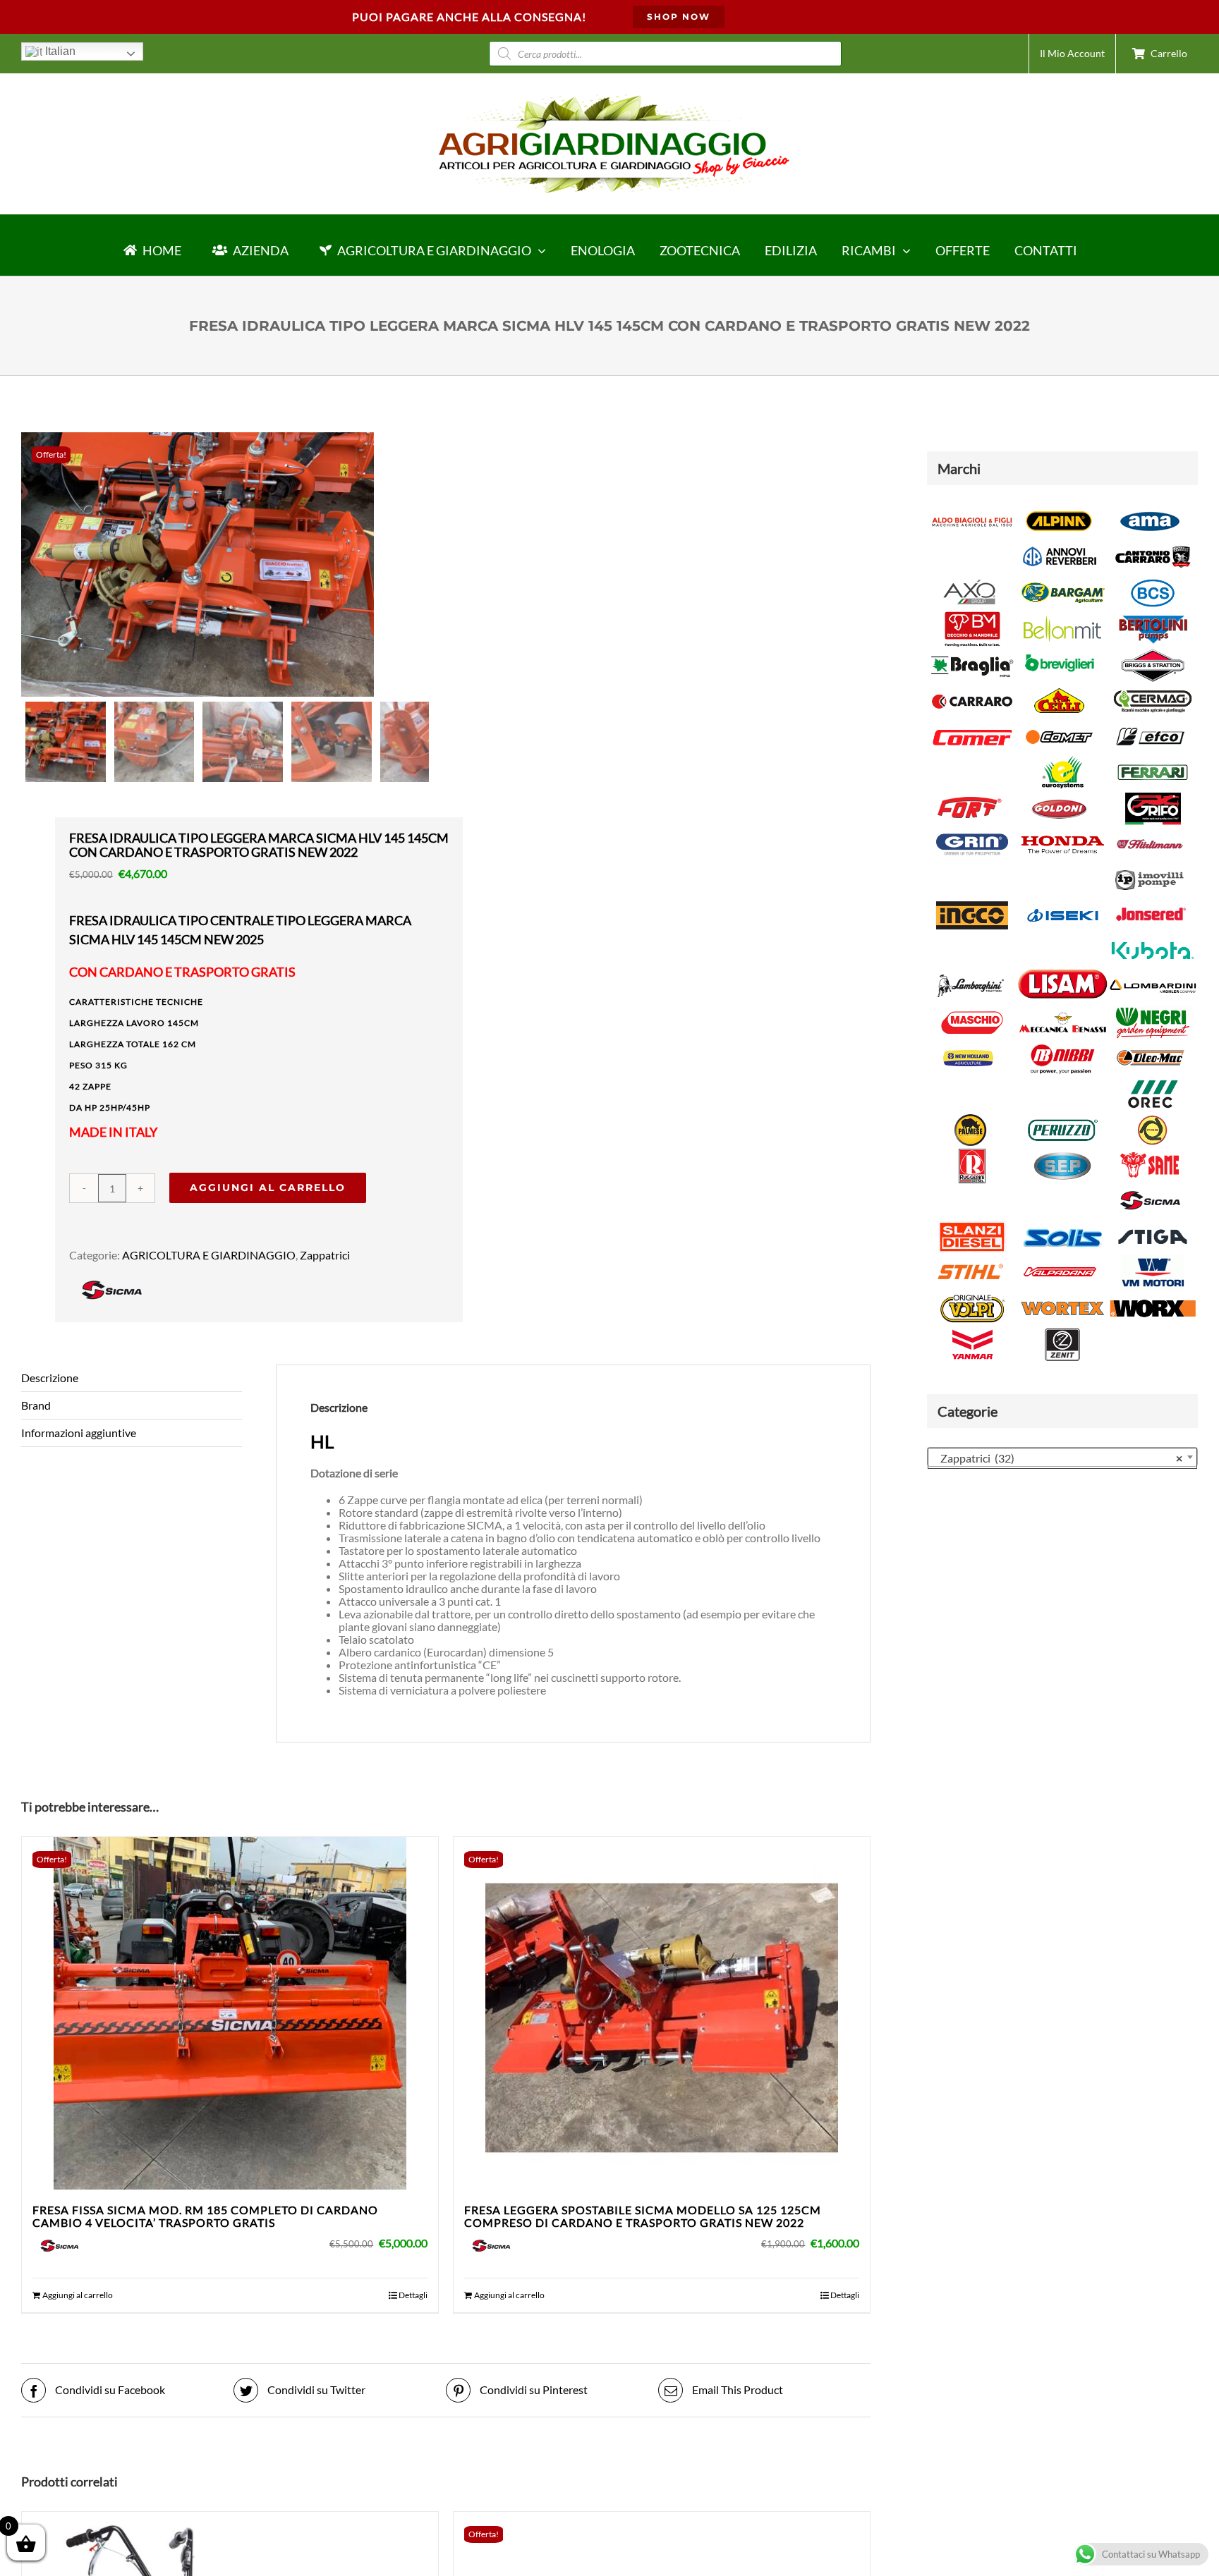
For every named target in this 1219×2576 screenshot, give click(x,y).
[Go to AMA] (1150, 509)
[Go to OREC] (1153, 1082)
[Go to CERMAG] (1153, 689)
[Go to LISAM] (1062, 974)
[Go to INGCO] (972, 903)
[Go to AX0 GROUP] (969, 581)
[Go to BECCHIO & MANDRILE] (972, 617)
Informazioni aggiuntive (79, 1433)
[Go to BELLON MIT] (1062, 617)
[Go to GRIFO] (1153, 796)
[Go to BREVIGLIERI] (1060, 653)
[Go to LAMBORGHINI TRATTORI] (969, 974)
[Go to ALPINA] (1060, 509)
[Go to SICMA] (1150, 1189)
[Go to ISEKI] (1062, 903)
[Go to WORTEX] (1062, 1296)
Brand (36, 1405)
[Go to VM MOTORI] (1153, 1260)
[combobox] (1062, 1457)
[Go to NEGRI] (1153, 1010)
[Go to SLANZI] (972, 1225)
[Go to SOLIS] (1062, 1225)
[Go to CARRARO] (972, 689)
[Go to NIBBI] (1062, 1047)
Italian (59, 51)
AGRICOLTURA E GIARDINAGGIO (209, 1255)
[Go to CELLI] (1060, 689)
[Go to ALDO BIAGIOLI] (972, 509)
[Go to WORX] (1153, 1296)
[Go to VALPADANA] (1060, 1260)
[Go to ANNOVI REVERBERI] (1060, 545)
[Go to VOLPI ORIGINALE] (972, 1296)
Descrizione (50, 1378)
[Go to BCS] (1153, 581)
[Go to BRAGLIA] (972, 653)
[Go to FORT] (969, 796)
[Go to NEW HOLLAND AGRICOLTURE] (969, 1047)
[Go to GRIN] (972, 832)
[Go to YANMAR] (972, 1332)
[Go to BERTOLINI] (1153, 617)
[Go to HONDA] (1062, 832)
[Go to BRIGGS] (1153, 653)
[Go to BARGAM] (1062, 581)
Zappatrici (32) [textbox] (1058, 1458)
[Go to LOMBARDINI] (1153, 974)
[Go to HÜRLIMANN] (1150, 832)
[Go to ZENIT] (1062, 1332)
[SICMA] (111, 1279)
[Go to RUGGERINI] (972, 1154)
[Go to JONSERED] (1150, 903)
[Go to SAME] (1150, 1154)
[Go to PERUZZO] (1062, 1118)
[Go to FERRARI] (1153, 761)
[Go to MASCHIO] (972, 1010)
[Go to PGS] (1153, 1118)
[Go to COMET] (1060, 725)
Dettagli (413, 2295)
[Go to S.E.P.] (1062, 1154)
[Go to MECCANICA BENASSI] (1062, 1010)
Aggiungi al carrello (268, 1188)
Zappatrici (325, 1255)
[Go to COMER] (972, 725)
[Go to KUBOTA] (1153, 938)
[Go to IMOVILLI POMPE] (1150, 868)
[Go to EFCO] (1150, 725)
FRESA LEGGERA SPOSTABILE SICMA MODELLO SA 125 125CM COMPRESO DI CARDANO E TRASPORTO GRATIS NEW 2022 (643, 2216)
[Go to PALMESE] (972, 1118)
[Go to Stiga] (1153, 1225)
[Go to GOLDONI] (1060, 796)
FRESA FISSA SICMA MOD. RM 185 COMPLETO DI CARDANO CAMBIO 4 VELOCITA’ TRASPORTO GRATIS (205, 2216)
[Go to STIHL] (969, 1260)
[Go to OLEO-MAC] (1150, 1047)
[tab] (132, 1378)
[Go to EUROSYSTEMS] (1062, 761)
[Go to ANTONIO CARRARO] (1153, 545)
